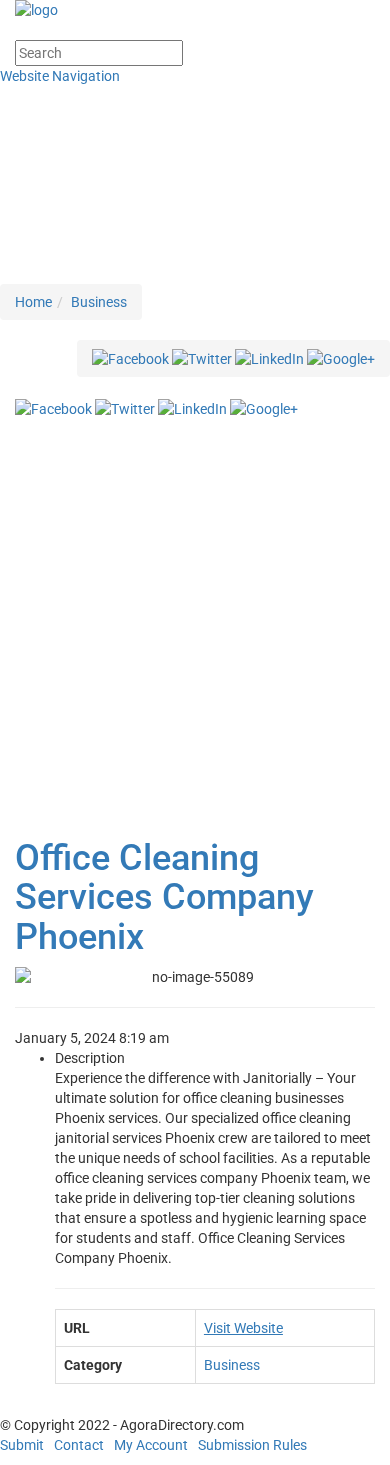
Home (33, 302)
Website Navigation (61, 76)
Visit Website (243, 1328)
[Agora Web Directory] (195, 10)
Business (99, 302)
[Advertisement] (195, 624)
